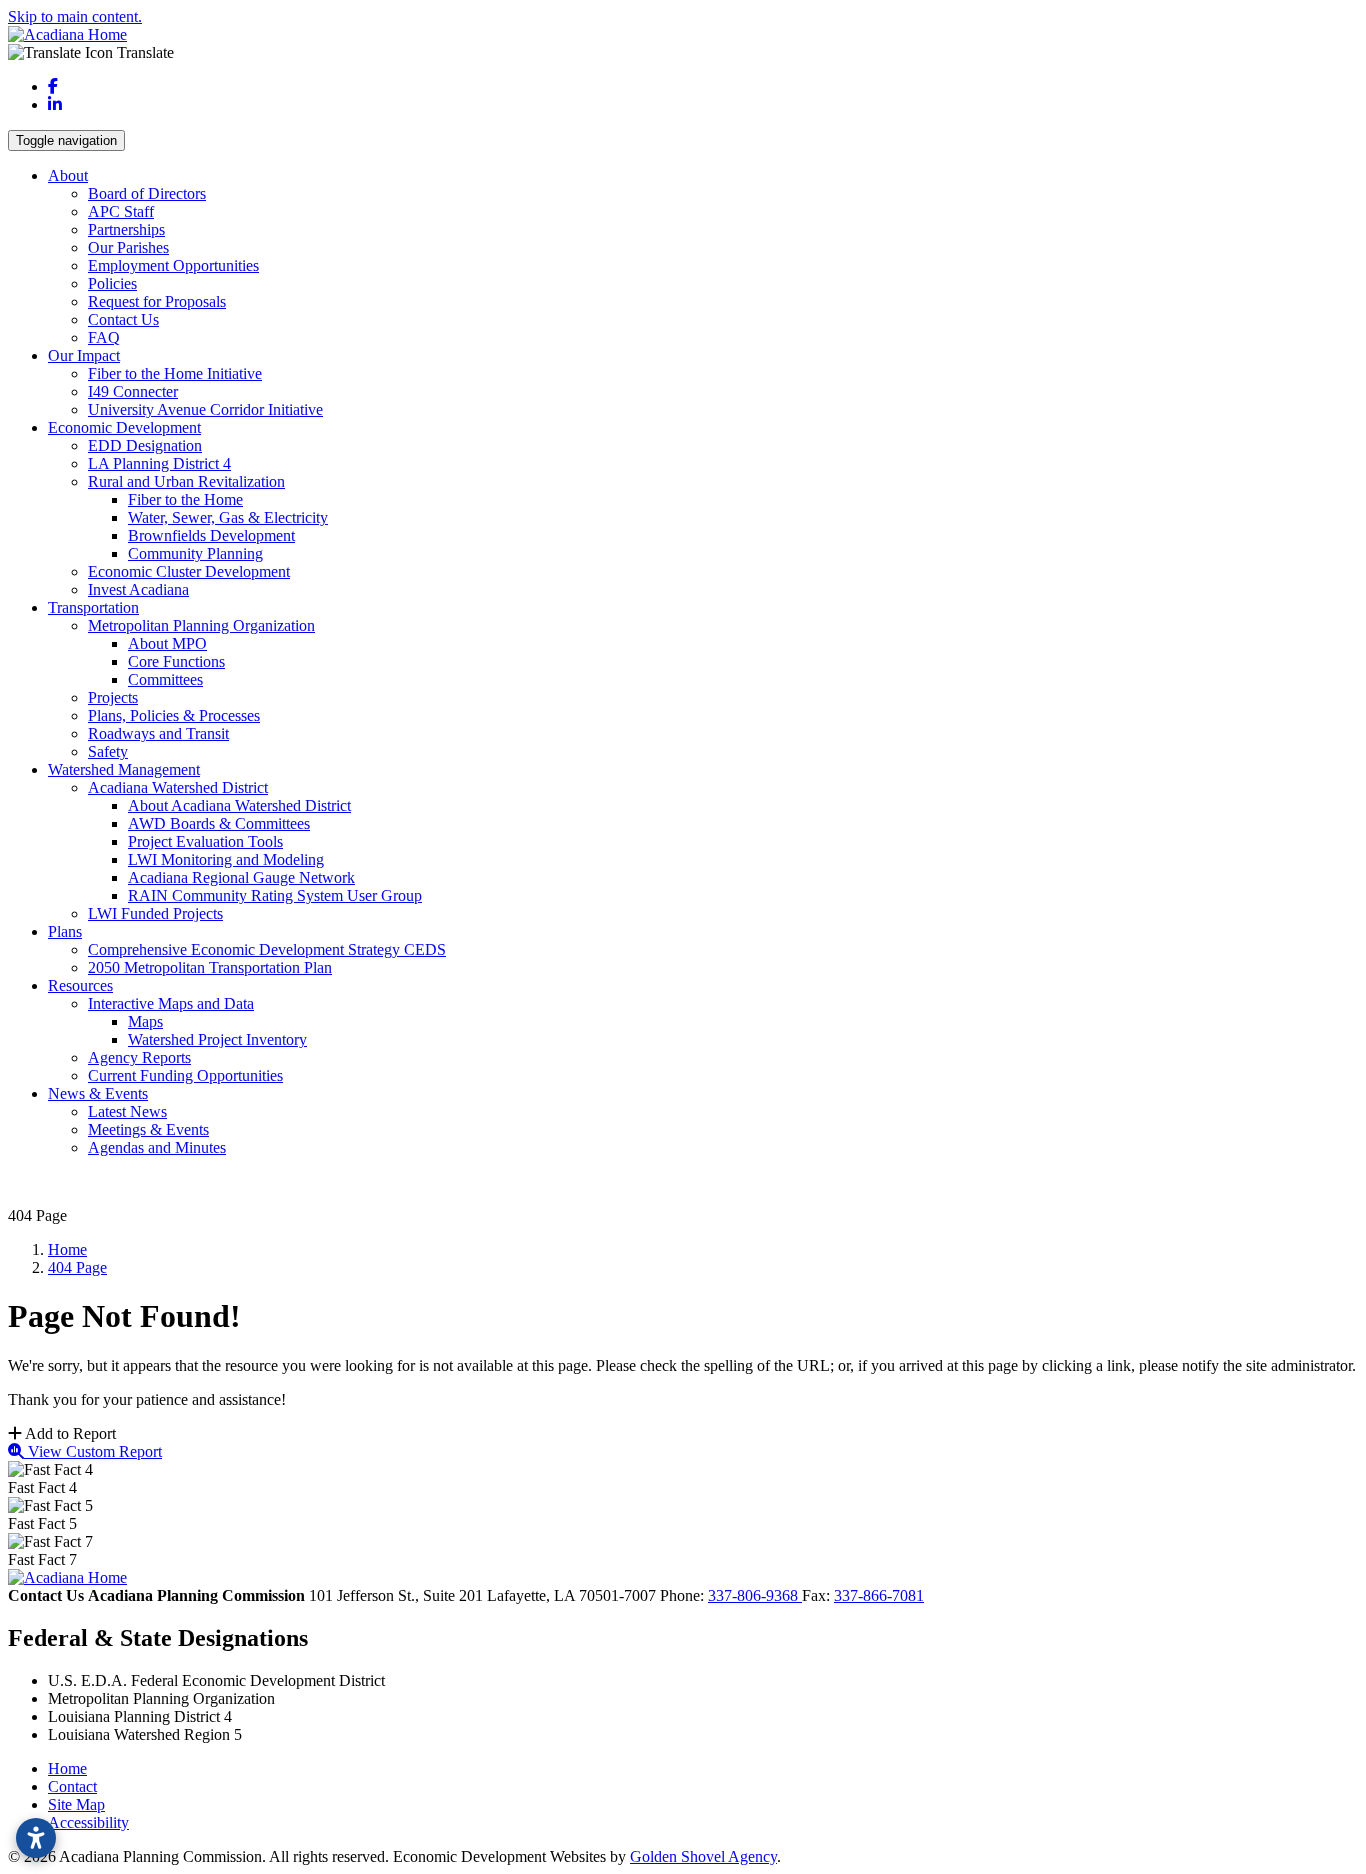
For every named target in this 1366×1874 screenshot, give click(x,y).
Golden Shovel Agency (703, 1856)
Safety (108, 751)
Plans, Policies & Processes (174, 715)
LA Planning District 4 (159, 463)
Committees (165, 679)
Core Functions (176, 661)
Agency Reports (139, 1057)
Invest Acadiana (138, 589)
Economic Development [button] (124, 427)
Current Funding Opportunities (185, 1075)
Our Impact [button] (84, 355)
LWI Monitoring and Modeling (226, 859)
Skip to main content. (75, 16)
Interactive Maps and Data (171, 1003)
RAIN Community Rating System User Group (275, 895)
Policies (112, 283)
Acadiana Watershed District (178, 787)
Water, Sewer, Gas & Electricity (228, 517)
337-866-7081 (879, 1595)
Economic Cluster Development (189, 571)
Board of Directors (147, 193)
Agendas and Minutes (157, 1147)
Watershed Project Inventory (217, 1039)
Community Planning (195, 553)
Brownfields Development (211, 535)
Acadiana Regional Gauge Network (241, 877)
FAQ (104, 337)
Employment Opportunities (173, 265)
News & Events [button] (98, 1093)
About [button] (68, 175)
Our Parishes (128, 247)
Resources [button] (80, 985)
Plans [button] (65, 931)
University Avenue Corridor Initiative (205, 409)
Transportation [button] (93, 607)
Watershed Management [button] (124, 769)
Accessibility (88, 1822)
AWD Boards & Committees (219, 823)
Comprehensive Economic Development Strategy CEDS (267, 949)
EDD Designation (145, 445)
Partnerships (126, 229)
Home (67, 1768)
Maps (145, 1021)
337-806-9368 (755, 1595)
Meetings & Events (148, 1129)
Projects (113, 697)
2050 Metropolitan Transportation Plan (210, 967)
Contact (72, 1786)
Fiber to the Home (185, 499)
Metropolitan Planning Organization (201, 625)
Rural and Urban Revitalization (186, 481)
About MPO (167, 643)
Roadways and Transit (158, 733)
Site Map (76, 1804)
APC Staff (121, 211)
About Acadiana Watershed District (239, 805)
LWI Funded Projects (155, 913)
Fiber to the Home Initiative (175, 373)
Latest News (127, 1111)
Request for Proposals (157, 301)
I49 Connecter (133, 391)
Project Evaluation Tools (205, 841)
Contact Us (123, 319)
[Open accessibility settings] (36, 1838)
